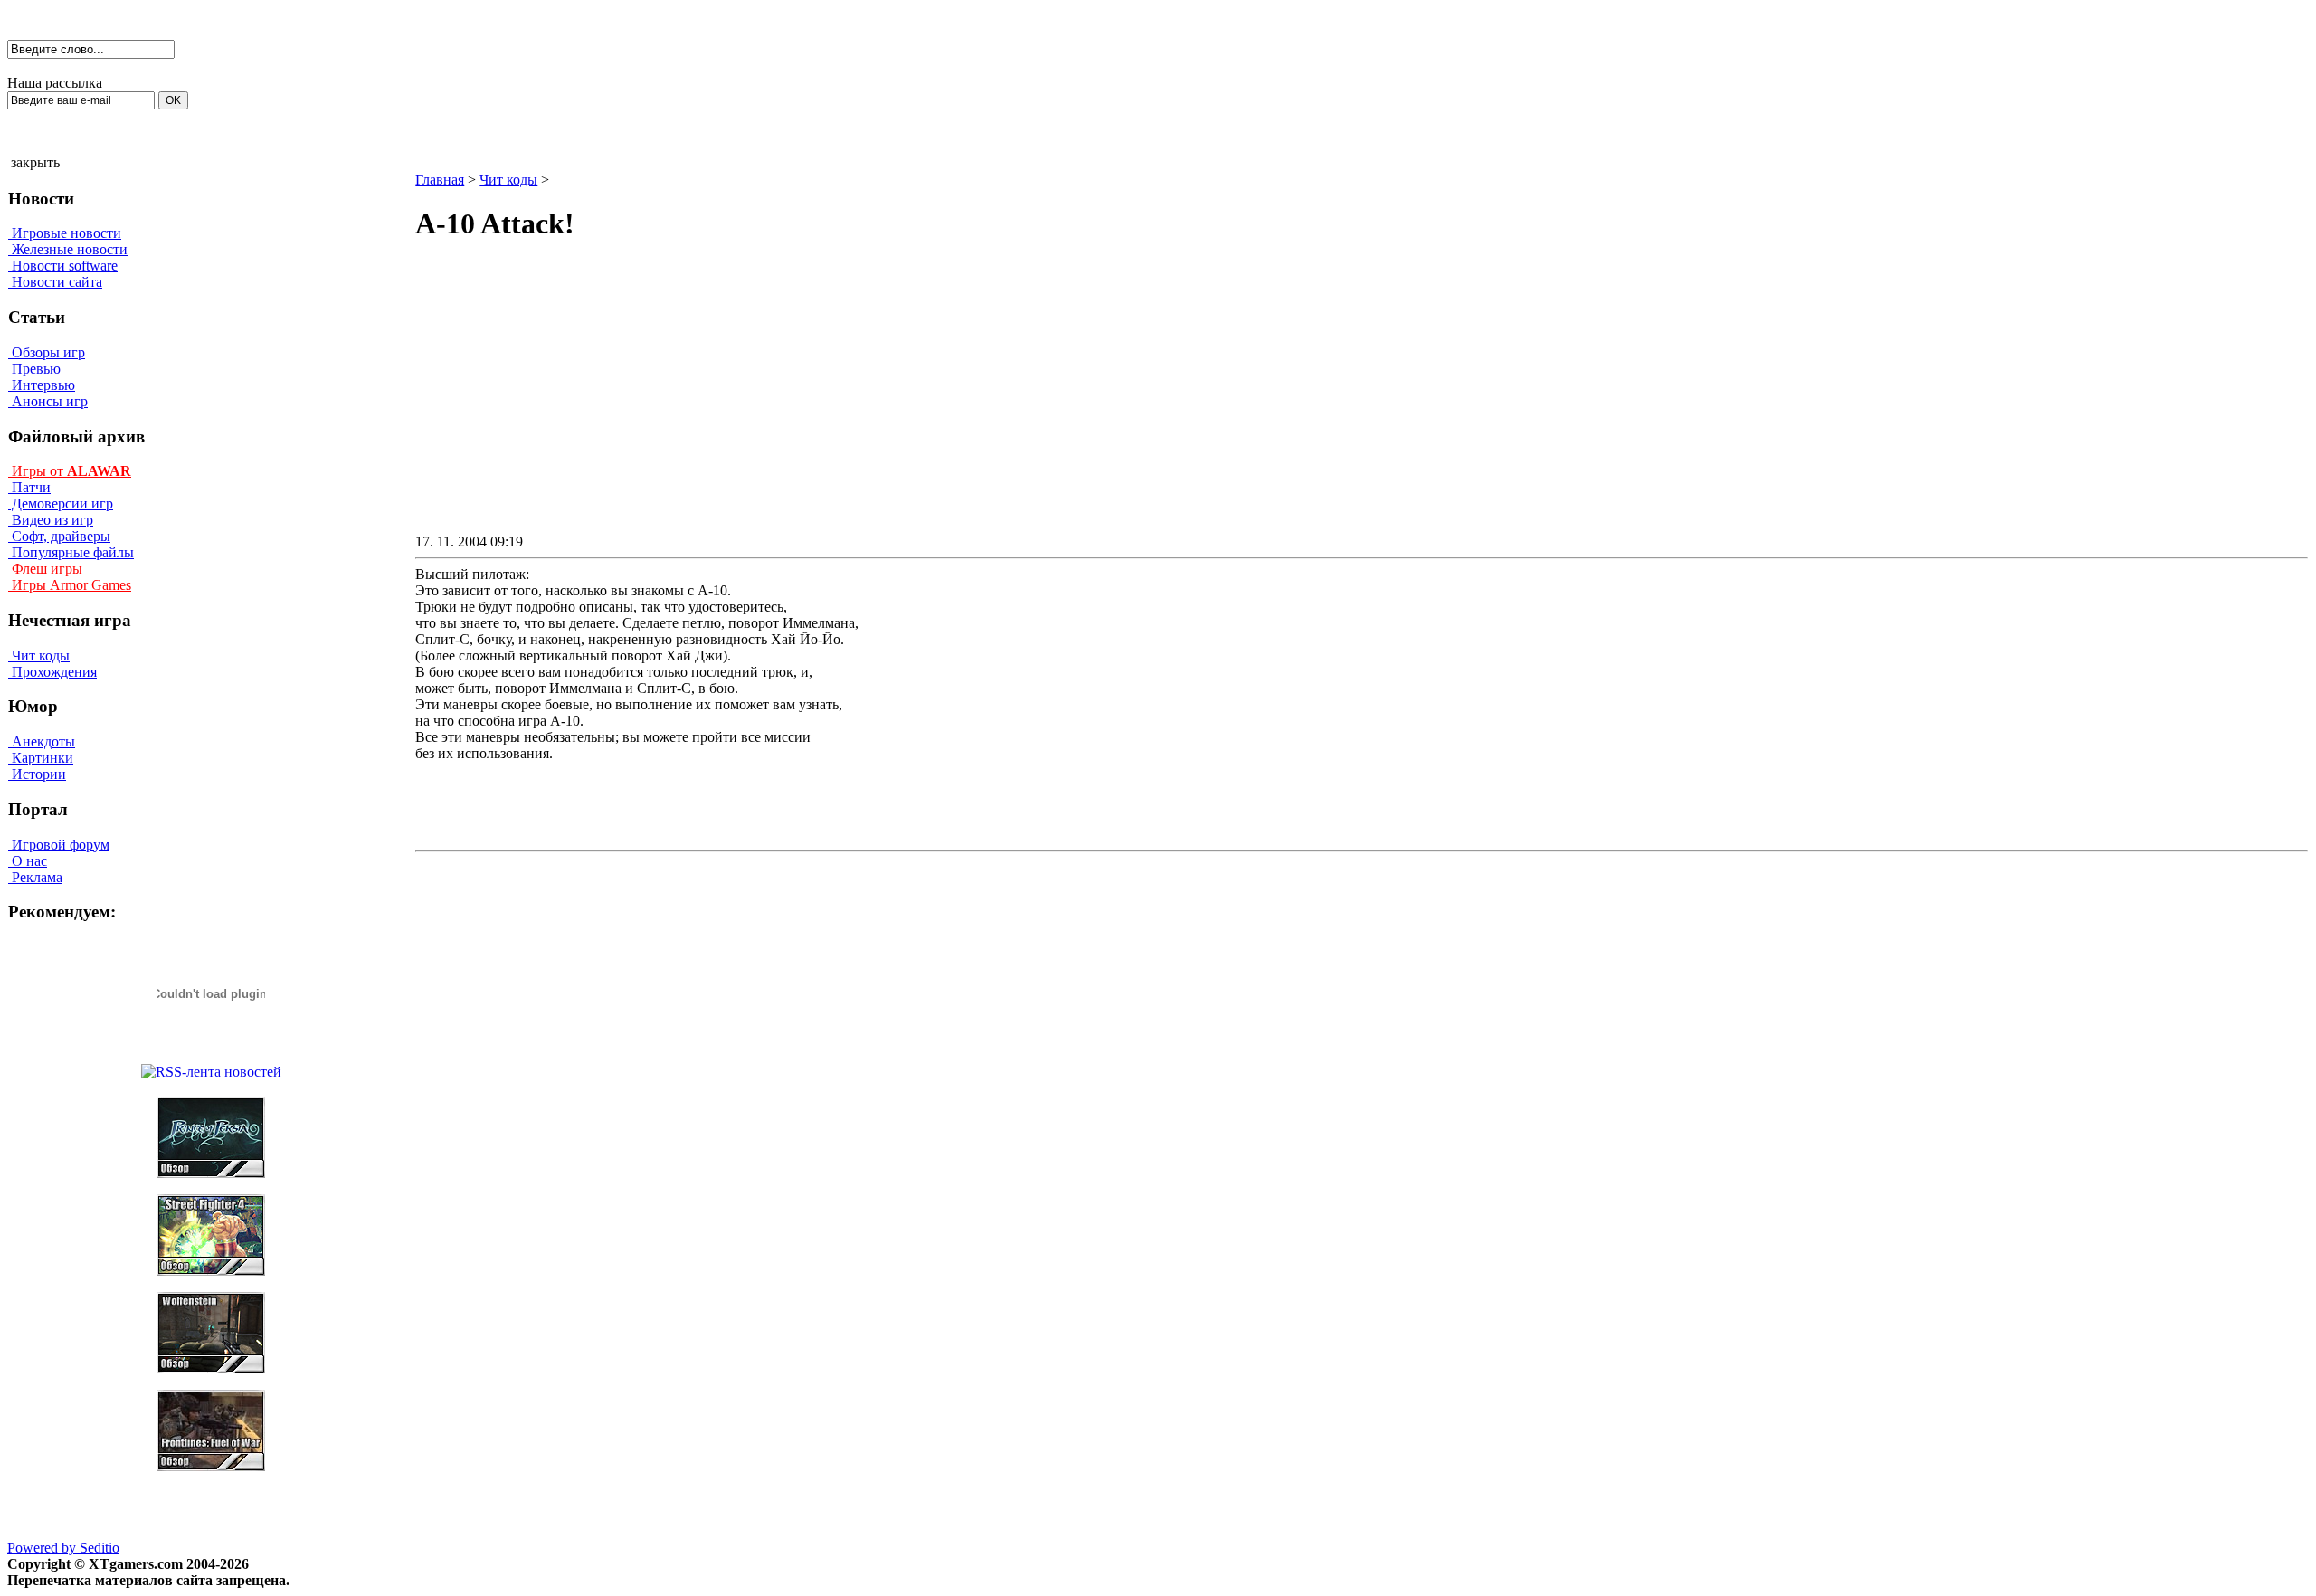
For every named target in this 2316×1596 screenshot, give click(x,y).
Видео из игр (51, 520)
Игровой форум (59, 845)
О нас (28, 861)
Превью (34, 369)
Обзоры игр (47, 352)
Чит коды (39, 655)
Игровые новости (65, 233)
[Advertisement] (1208, 404)
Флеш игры (45, 569)
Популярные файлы (71, 552)
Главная (440, 180)
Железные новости (68, 249)
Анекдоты (42, 741)
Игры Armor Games (70, 585)
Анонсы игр (48, 401)
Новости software (63, 266)
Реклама (35, 877)
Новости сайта (55, 282)
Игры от (70, 471)
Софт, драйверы (59, 536)
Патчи (29, 487)
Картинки (41, 758)
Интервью (42, 385)
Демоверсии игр (61, 503)
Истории (37, 774)
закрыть (35, 162)
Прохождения (52, 672)
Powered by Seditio (63, 1548)
